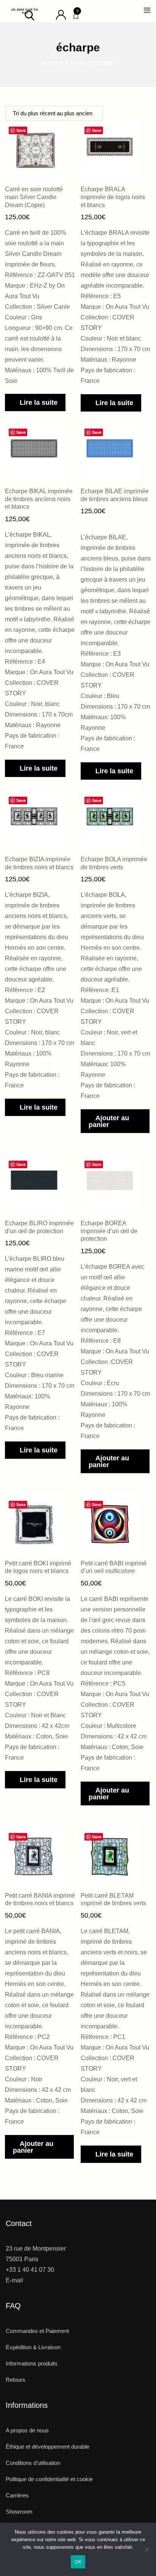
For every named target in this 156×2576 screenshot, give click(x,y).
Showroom (19, 2512)
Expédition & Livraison (33, 2347)
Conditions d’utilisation (33, 2463)
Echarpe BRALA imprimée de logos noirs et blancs (113, 197)
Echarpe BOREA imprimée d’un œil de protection (109, 1231)
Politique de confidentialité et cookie (49, 2479)
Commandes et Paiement (37, 2331)
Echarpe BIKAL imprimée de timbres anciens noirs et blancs (39, 499)
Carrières (17, 2495)
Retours (16, 2380)
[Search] (30, 15)
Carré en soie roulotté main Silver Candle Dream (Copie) (34, 197)
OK (78, 2562)
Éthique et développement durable (48, 2447)
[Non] (147, 2552)
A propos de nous (27, 2430)
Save (21, 130)
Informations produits (32, 2363)
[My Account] (61, 14)
